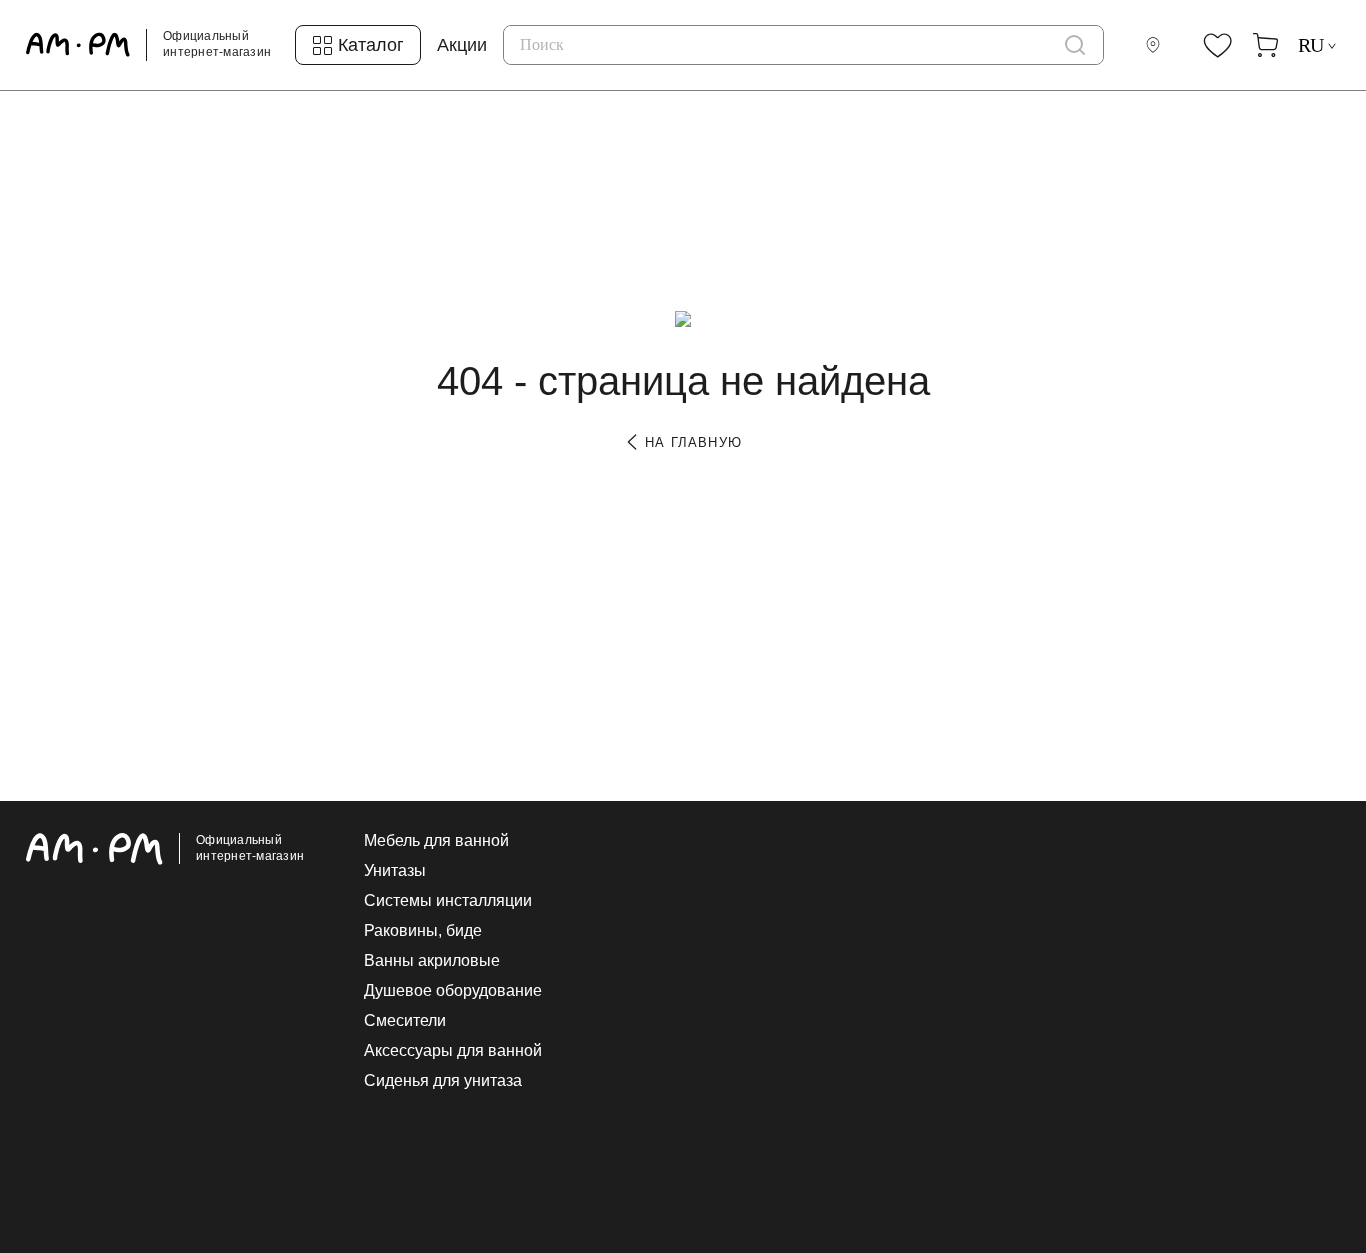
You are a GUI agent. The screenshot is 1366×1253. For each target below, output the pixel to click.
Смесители (405, 1021)
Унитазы (395, 871)
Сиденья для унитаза (443, 1081)
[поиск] (1075, 45)
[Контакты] (1157, 45)
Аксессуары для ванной (453, 1051)
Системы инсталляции (448, 901)
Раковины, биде (423, 931)
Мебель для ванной (436, 841)
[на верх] (1320, 1083)
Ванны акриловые (432, 961)
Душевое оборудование (453, 991)
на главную (691, 442)
